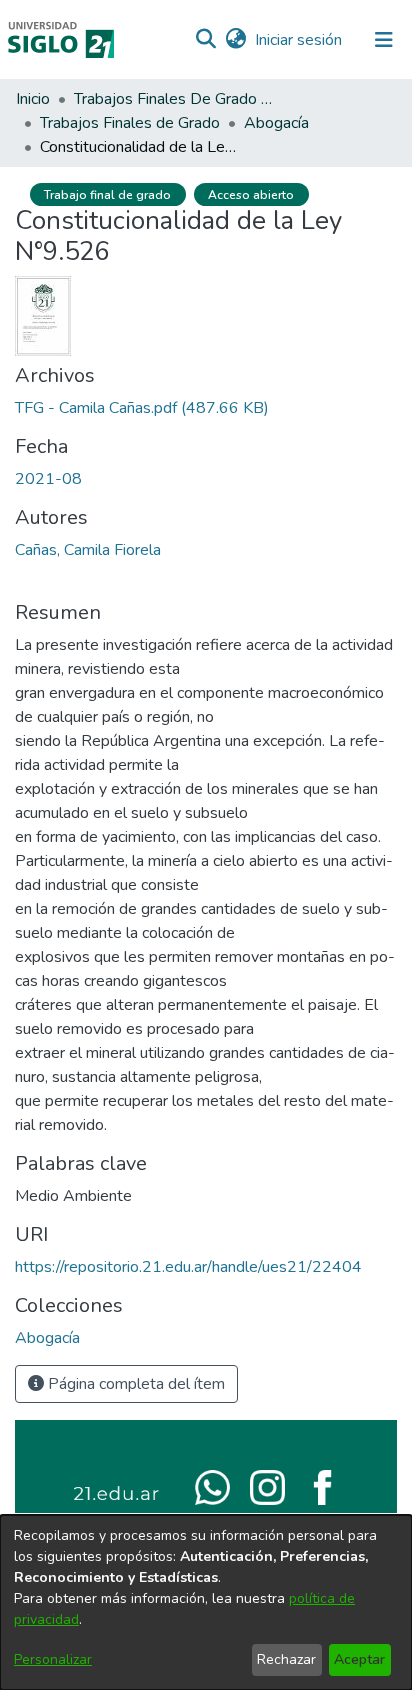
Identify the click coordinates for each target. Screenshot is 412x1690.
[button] (205, 40)
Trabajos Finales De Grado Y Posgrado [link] (174, 99)
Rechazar (286, 1659)
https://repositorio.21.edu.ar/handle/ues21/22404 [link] (188, 1267)
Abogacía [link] (276, 123)
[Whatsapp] (212, 1486)
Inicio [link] (33, 99)
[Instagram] (267, 1486)
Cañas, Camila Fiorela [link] (88, 550)
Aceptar (359, 1659)
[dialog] (206, 1602)
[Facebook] (322, 1486)
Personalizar (53, 1659)
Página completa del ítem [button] (134, 1384)
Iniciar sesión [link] (299, 40)
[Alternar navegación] (384, 40)
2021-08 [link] (48, 479)
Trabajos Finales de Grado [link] (130, 123)
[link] (142, 408)
